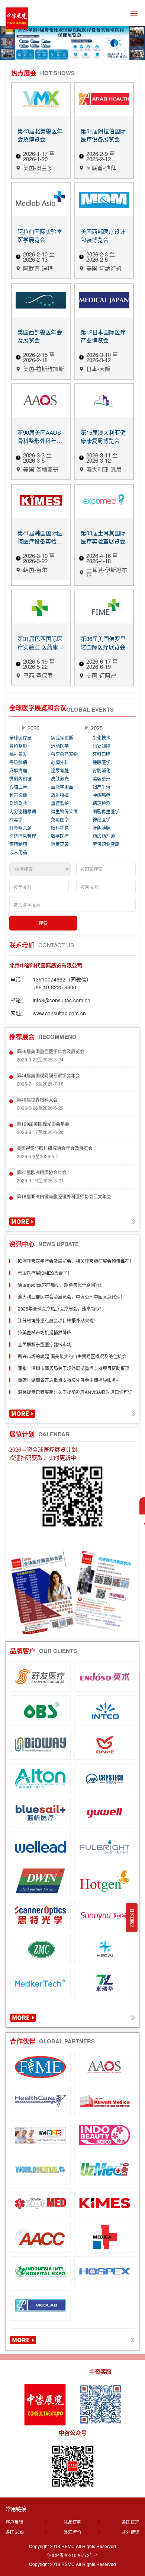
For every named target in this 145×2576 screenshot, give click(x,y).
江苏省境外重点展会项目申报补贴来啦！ (58, 1320)
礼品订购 (72, 2522)
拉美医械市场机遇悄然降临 (45, 1332)
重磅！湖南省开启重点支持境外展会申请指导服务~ (68, 1380)
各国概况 (130, 2522)
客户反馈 (14, 2522)
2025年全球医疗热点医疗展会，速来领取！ (61, 1308)
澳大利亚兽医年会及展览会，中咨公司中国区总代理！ (71, 1297)
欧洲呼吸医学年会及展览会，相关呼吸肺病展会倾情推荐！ (76, 1261)
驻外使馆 (130, 2532)
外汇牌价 (72, 2532)
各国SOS (15, 2532)
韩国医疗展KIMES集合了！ (45, 1273)
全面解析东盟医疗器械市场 (45, 1344)
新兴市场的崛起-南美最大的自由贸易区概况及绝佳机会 (72, 1356)
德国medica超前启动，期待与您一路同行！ (61, 1285)
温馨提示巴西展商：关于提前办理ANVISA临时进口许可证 (75, 1392)
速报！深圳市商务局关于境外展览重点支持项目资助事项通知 (76, 1370)
